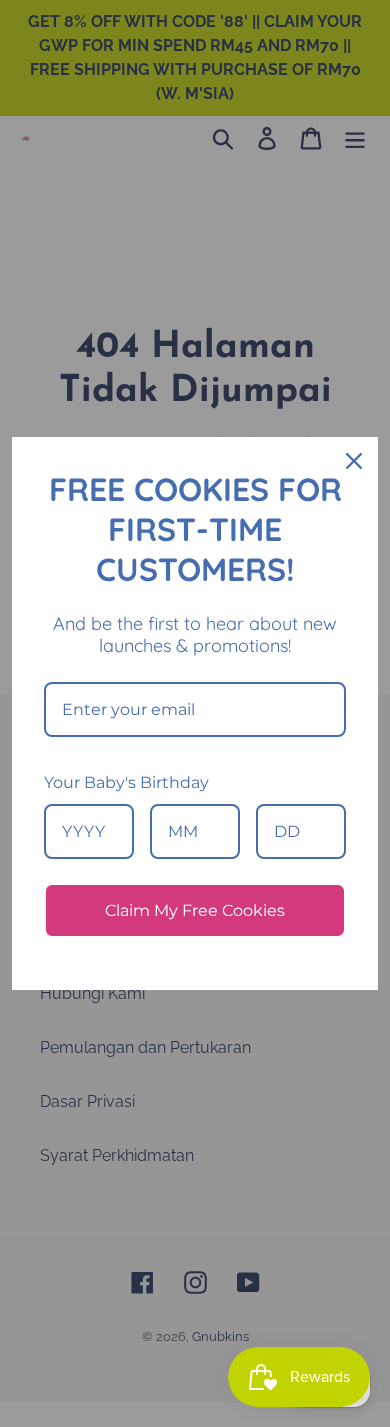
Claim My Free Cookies (195, 910)
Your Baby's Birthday (126, 782)
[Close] (354, 461)
